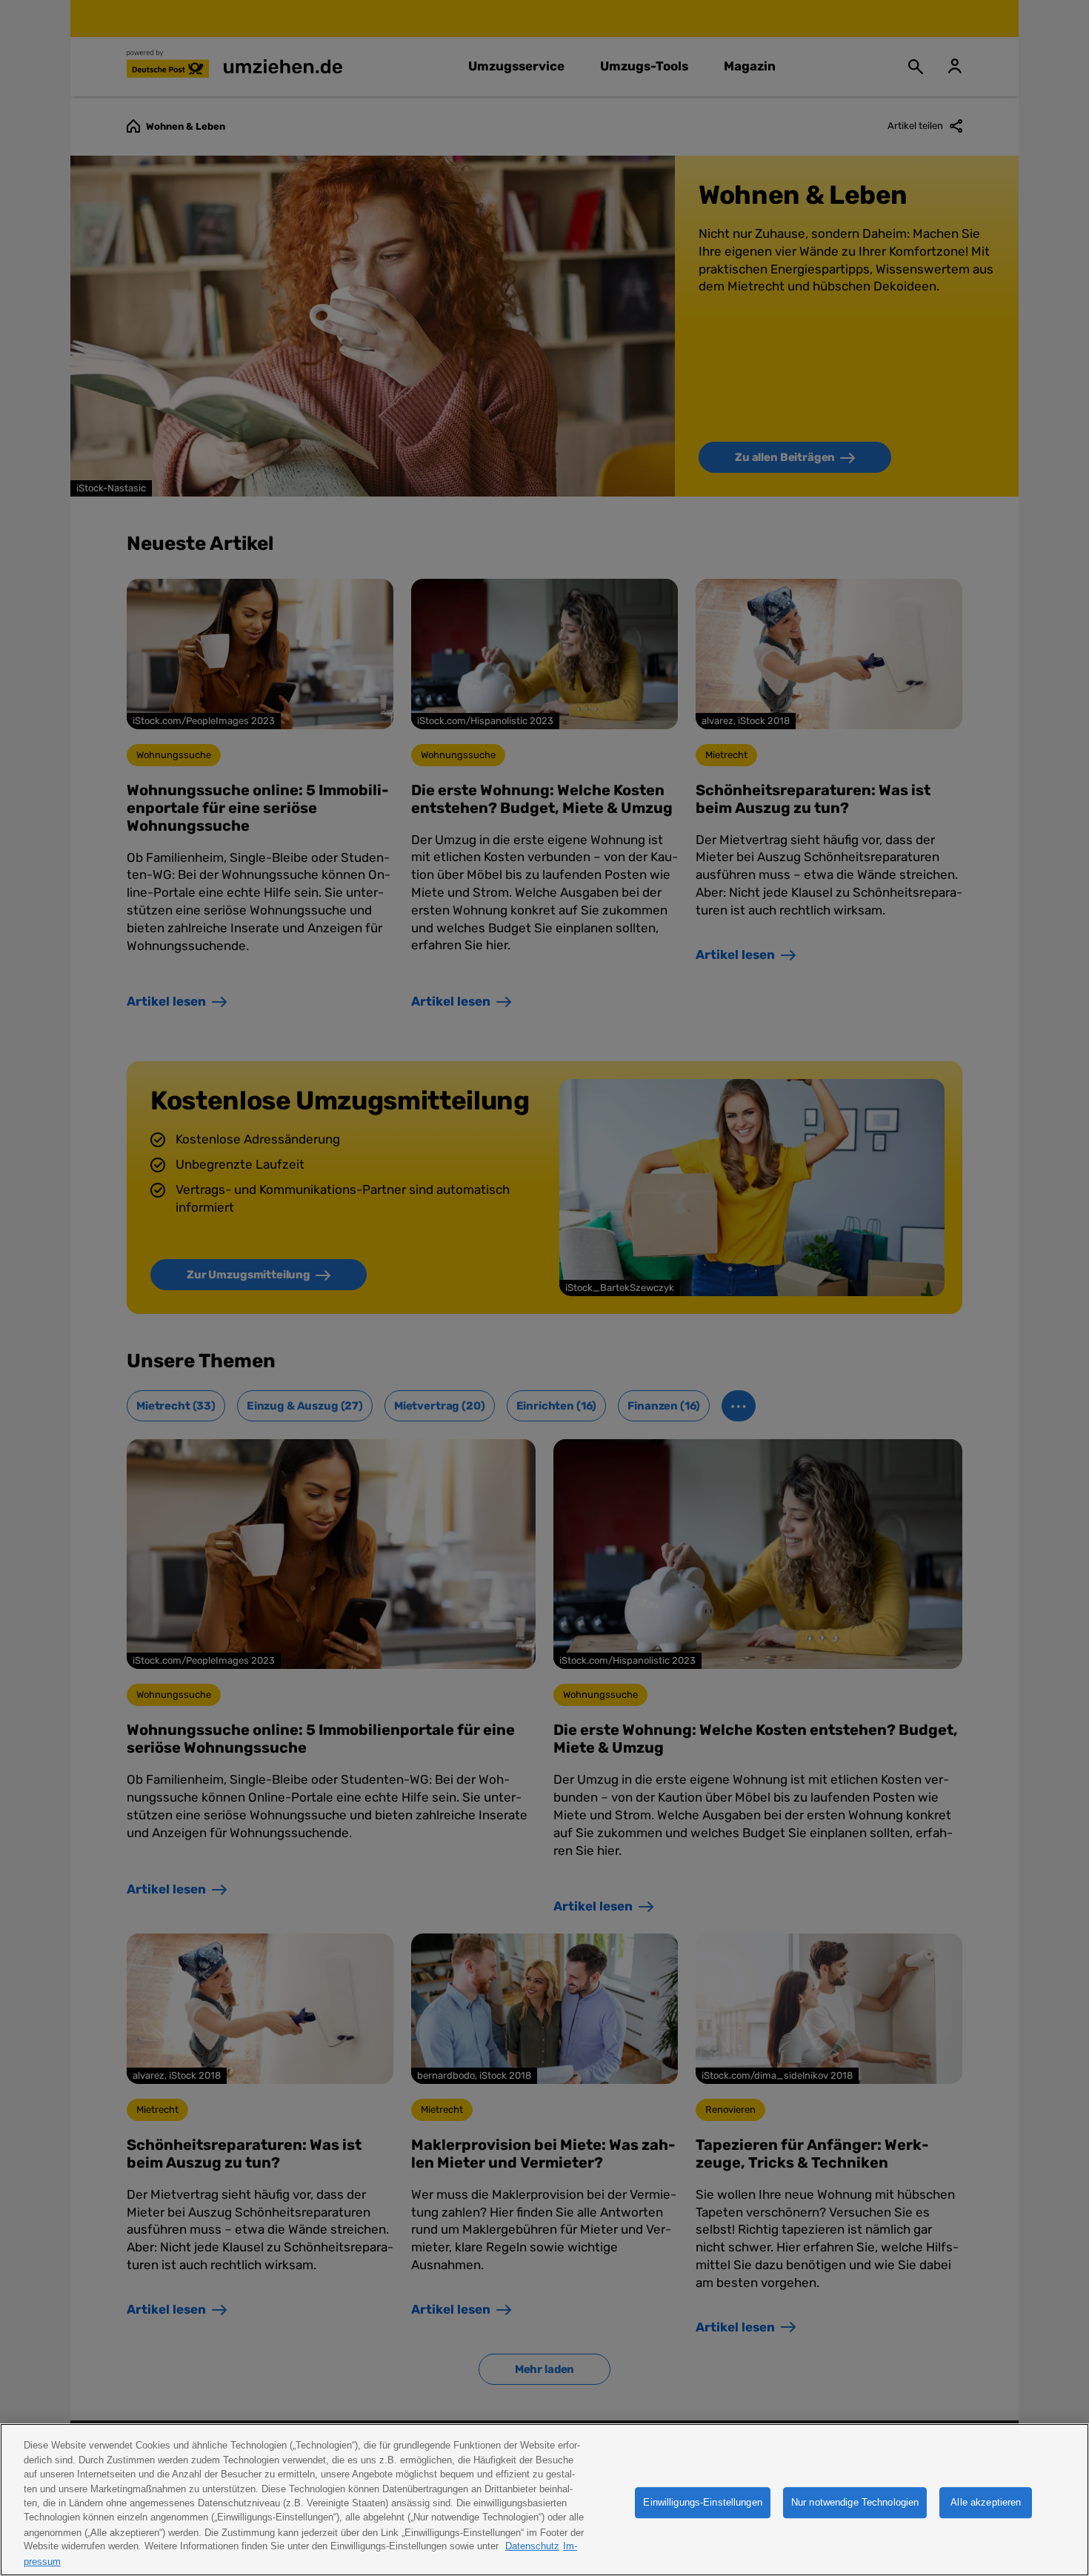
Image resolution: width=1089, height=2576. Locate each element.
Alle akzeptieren (986, 2502)
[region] (544, 2500)
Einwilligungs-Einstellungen (703, 2502)
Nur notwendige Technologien (855, 2502)
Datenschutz (532, 2547)
